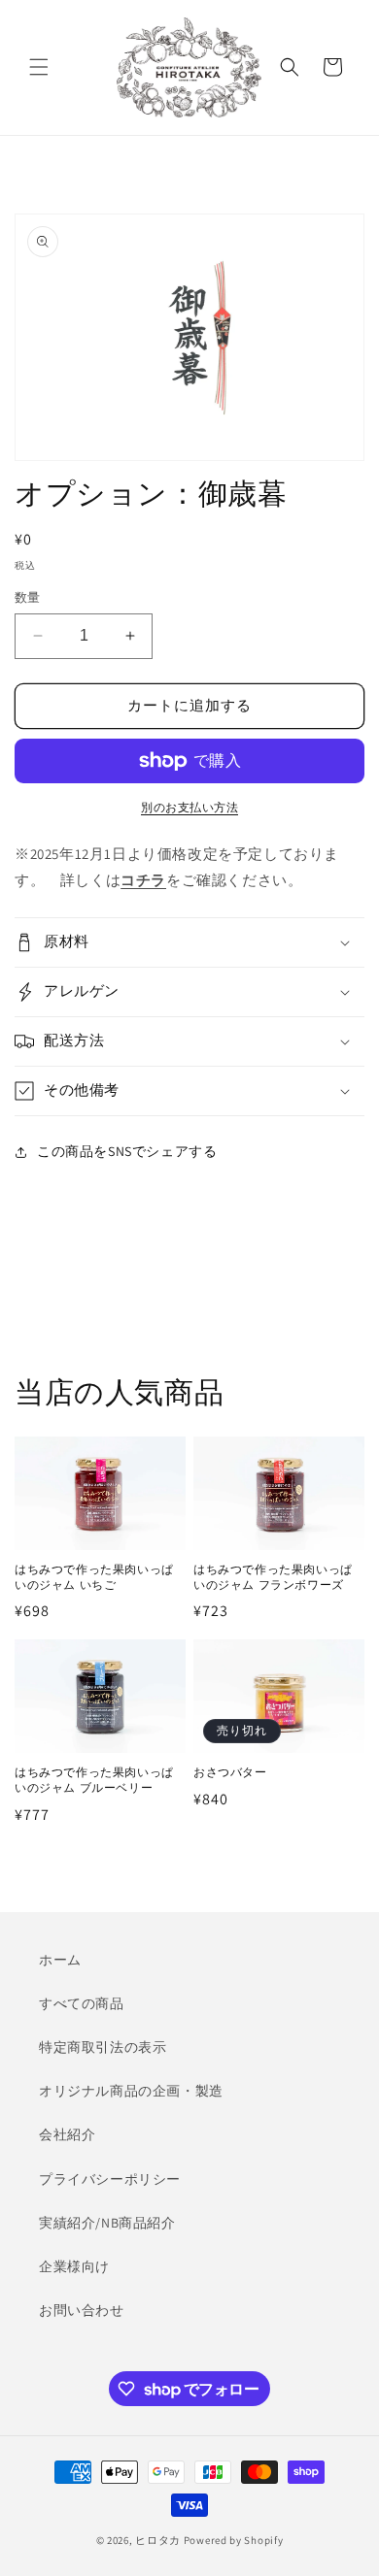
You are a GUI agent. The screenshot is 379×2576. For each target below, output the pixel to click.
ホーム (60, 1960)
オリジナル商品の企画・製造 (131, 2091)
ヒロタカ (158, 2540)
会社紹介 (67, 2134)
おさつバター (230, 1773)
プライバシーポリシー (110, 2179)
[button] (39, 67)
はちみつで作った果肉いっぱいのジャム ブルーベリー (94, 1781)
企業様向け (74, 2266)
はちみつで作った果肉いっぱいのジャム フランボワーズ (273, 1578)
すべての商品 (82, 2003)
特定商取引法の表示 (103, 2047)
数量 (28, 597)
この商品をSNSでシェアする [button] (127, 1151)
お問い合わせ (82, 2310)
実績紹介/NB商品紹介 (107, 2223)
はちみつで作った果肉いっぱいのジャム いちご (94, 1578)
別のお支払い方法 (189, 807)
